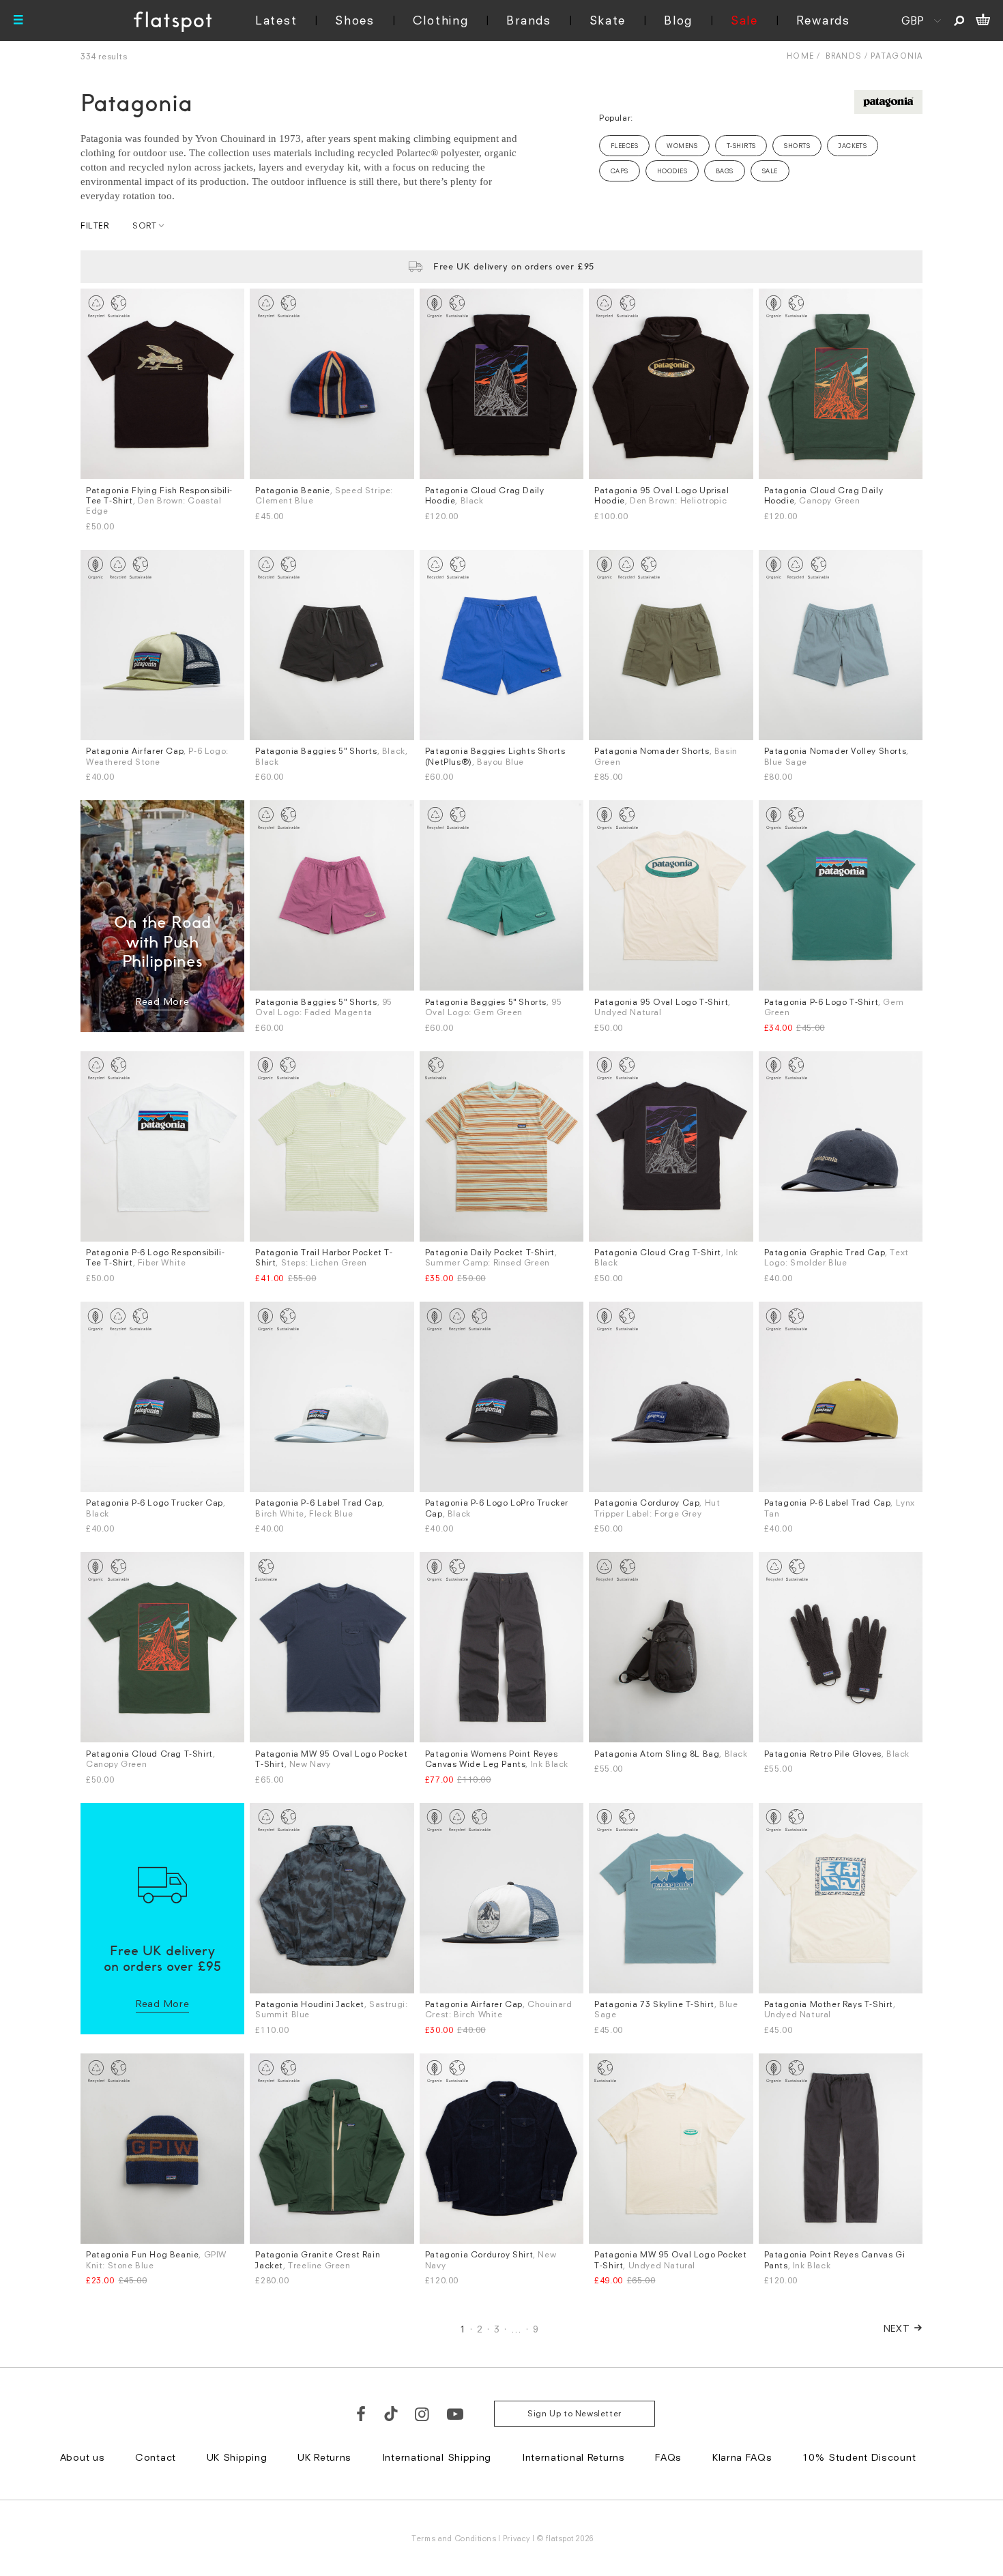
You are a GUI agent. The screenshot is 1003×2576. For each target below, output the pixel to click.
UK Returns (324, 2457)
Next (897, 2328)
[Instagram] (423, 2414)
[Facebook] (362, 2414)
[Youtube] (456, 2414)
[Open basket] (983, 20)
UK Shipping (237, 2457)
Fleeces (624, 146)
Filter (95, 225)
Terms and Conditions (454, 2538)
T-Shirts (741, 146)
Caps (620, 171)
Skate (608, 20)
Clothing (441, 20)
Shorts (797, 146)
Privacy (517, 2538)
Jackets (853, 146)
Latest (276, 20)
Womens (682, 146)
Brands (528, 20)
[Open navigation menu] (18, 20)
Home (800, 56)
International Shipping (437, 2457)
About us (83, 2457)
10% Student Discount (859, 2457)
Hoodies (672, 171)
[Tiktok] (391, 2414)
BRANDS (844, 56)
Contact (156, 2457)
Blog (678, 20)
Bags (725, 171)
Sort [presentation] (144, 225)
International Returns (573, 2457)
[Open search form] (959, 20)
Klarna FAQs (742, 2457)
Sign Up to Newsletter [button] (575, 2413)
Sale (744, 20)
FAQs (668, 2457)
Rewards (823, 20)
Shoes (355, 20)
